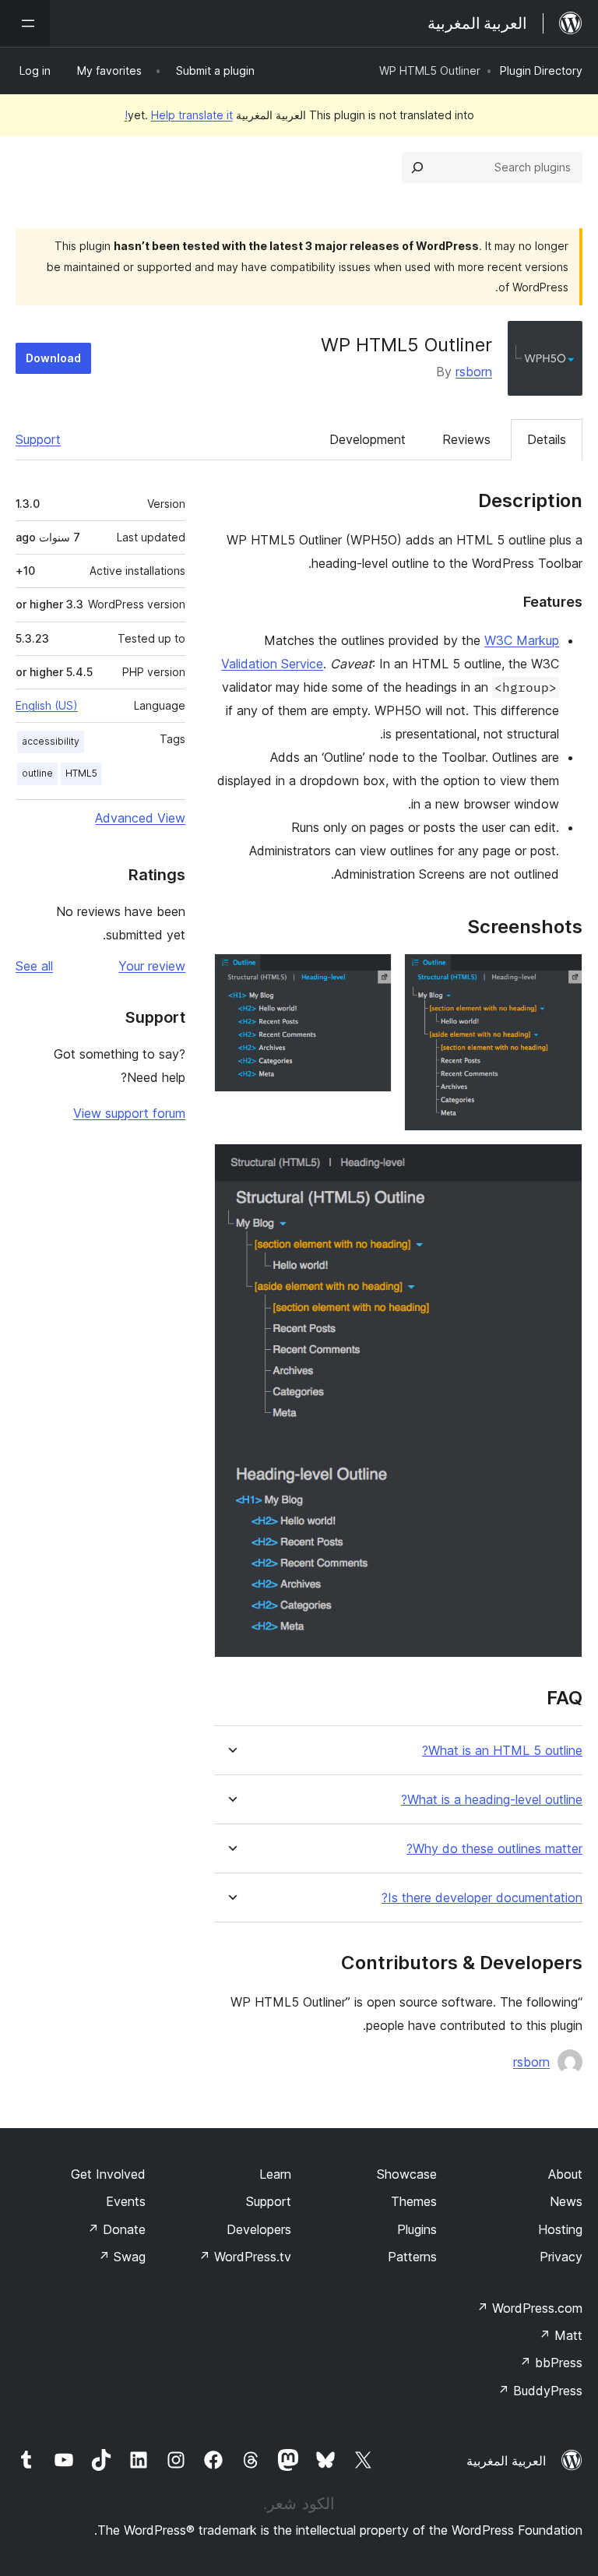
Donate (116, 2229)
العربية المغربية (506, 2461)
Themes (414, 2201)
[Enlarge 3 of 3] (561, 1165)
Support (38, 439)
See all (34, 966)
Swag (122, 2257)
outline (37, 773)
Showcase (407, 2174)
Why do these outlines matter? (494, 1849)
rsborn (474, 372)
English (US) (47, 705)
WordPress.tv (245, 2257)
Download (53, 358)
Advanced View (140, 818)
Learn (275, 2174)
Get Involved (108, 2174)
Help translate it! (179, 115)
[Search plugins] (417, 167)
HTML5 (81, 773)
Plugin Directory (541, 70)
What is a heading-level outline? (492, 1800)
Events (126, 2201)
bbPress (551, 2363)
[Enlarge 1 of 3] (561, 974)
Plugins (417, 2229)
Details (547, 439)
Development (368, 439)
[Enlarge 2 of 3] (371, 974)
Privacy (561, 2257)
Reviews (466, 439)
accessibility (51, 741)
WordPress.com (529, 2308)
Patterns (412, 2257)
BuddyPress (540, 2391)
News (566, 2201)
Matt (561, 2335)
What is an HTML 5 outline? (502, 1751)
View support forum (129, 1113)
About (565, 2174)
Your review (152, 966)
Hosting (560, 2229)
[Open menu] (25, 23)
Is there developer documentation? (482, 1898)
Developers (259, 2229)
